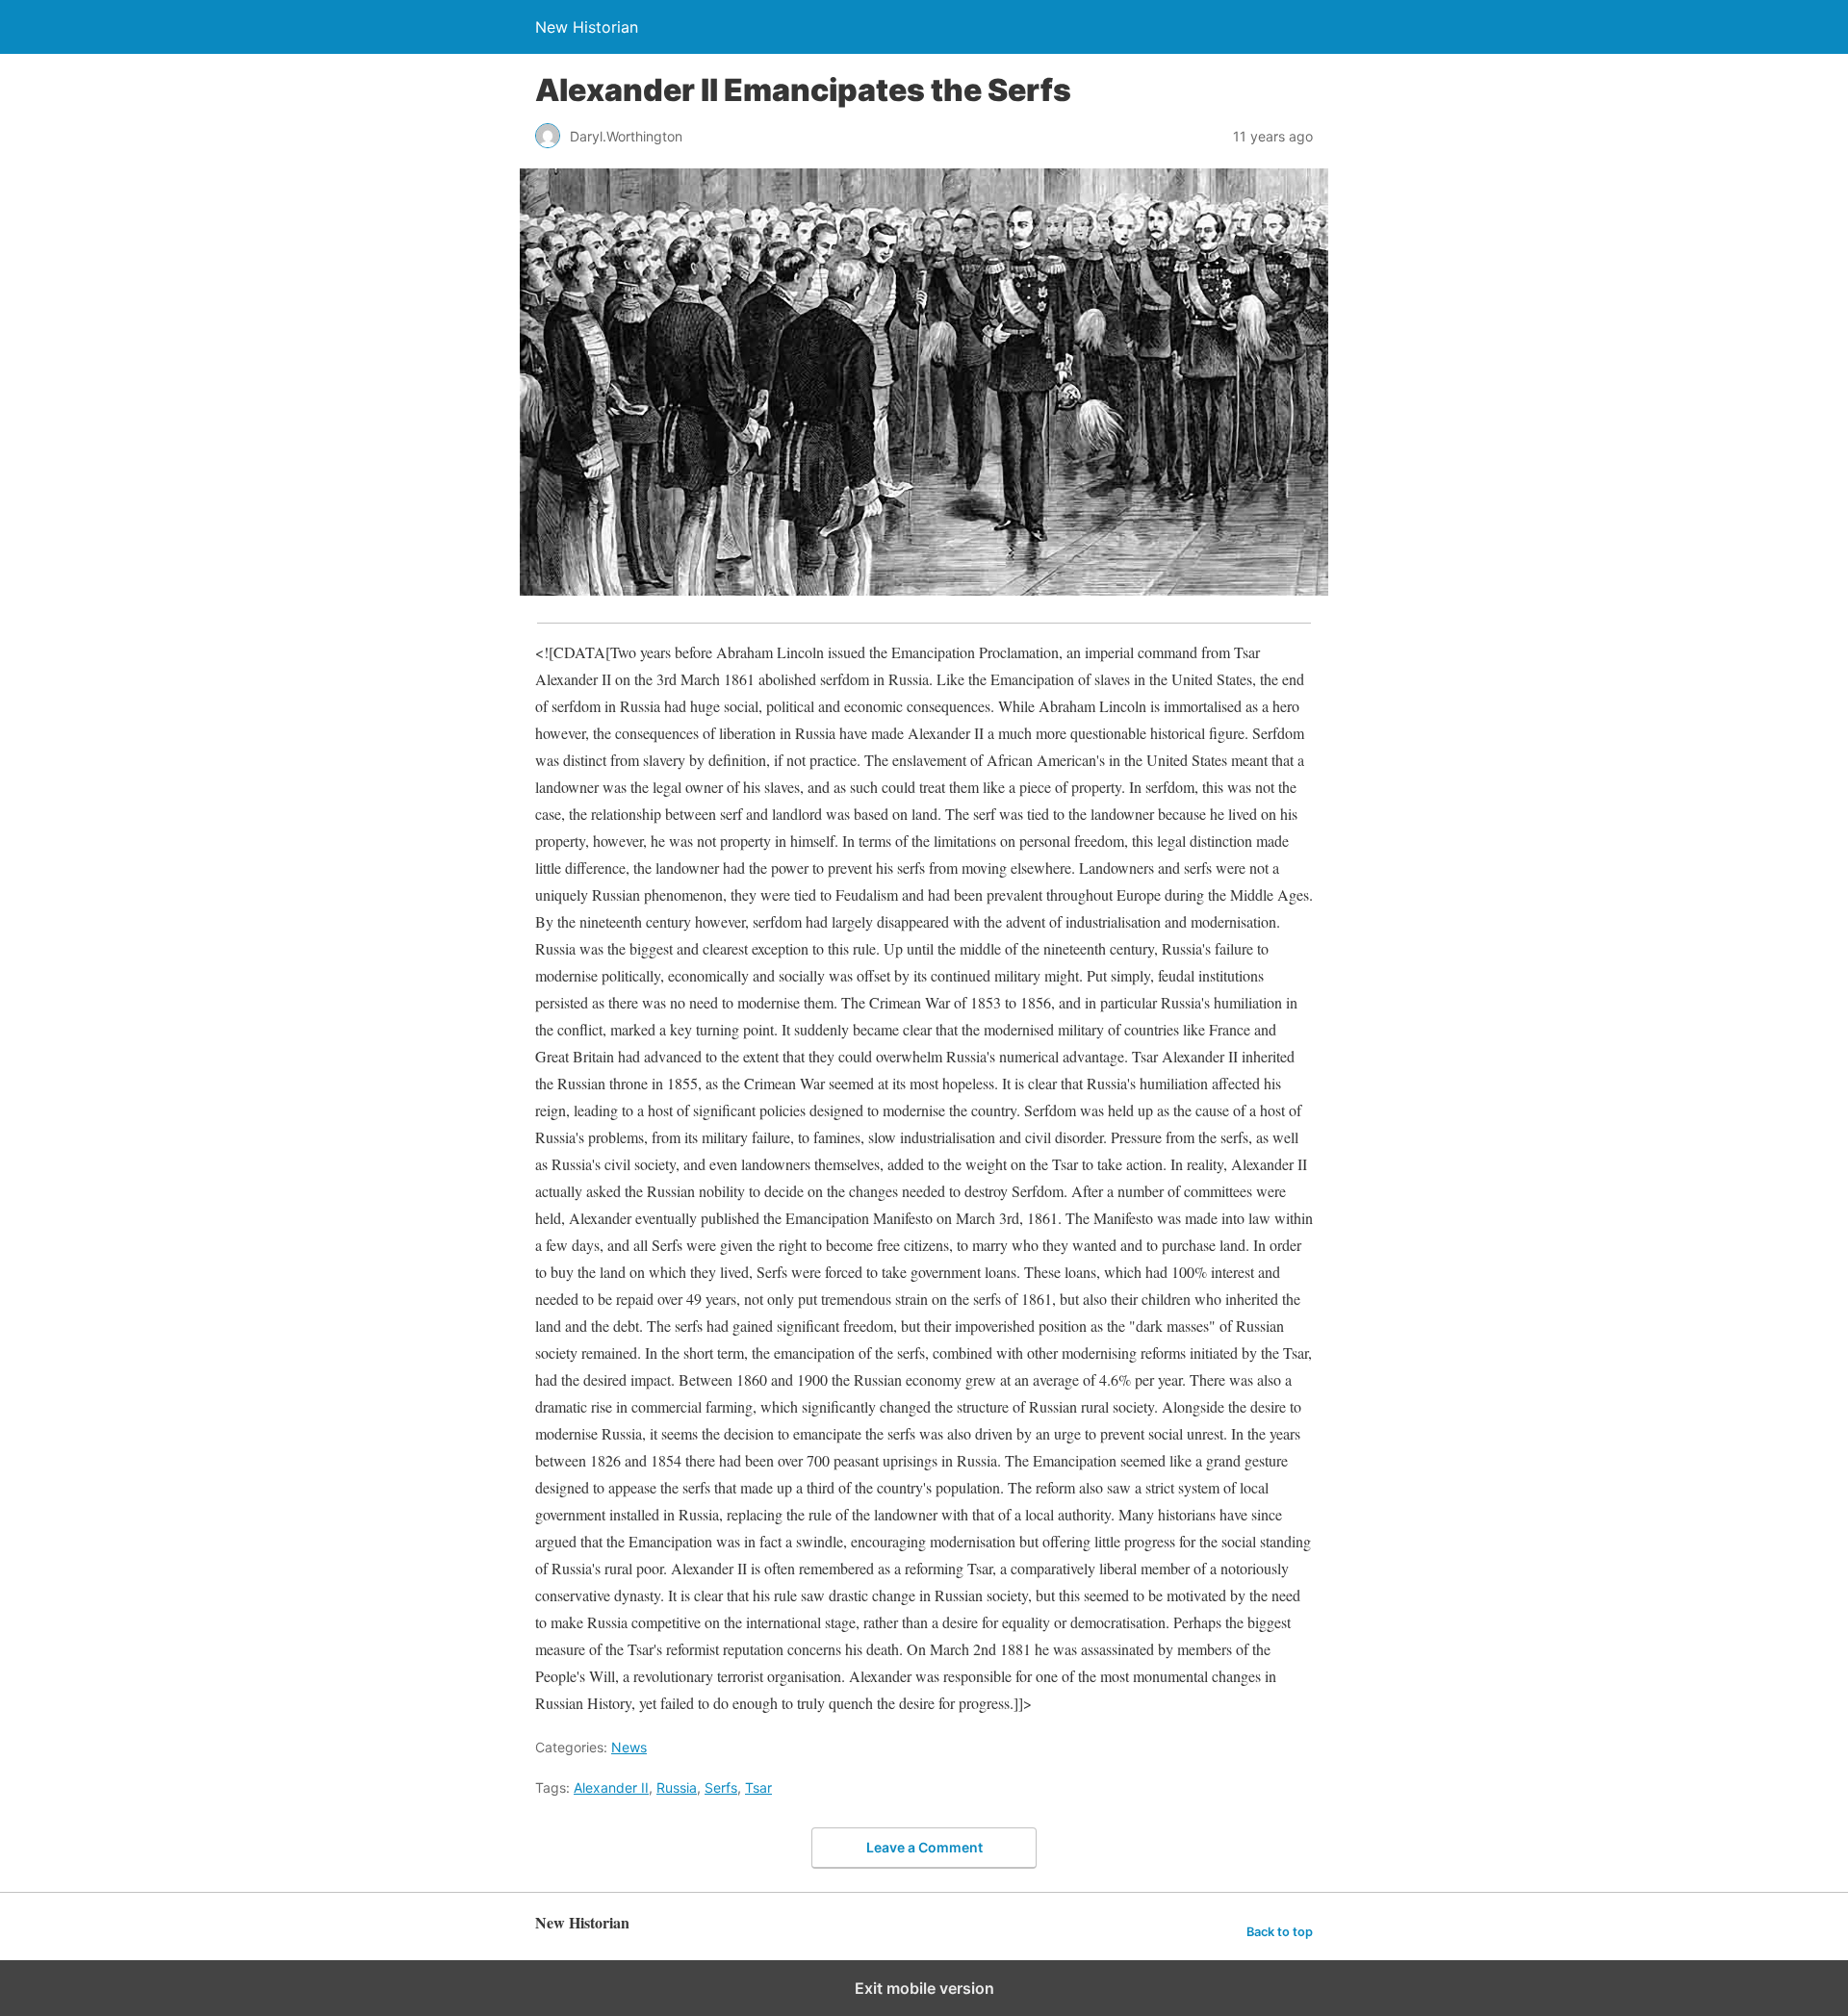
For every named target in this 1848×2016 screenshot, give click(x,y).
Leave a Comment (924, 1847)
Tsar (758, 1787)
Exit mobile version (924, 1988)
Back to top (1280, 1932)
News (629, 1747)
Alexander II (611, 1787)
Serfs (721, 1787)
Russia (677, 1787)
